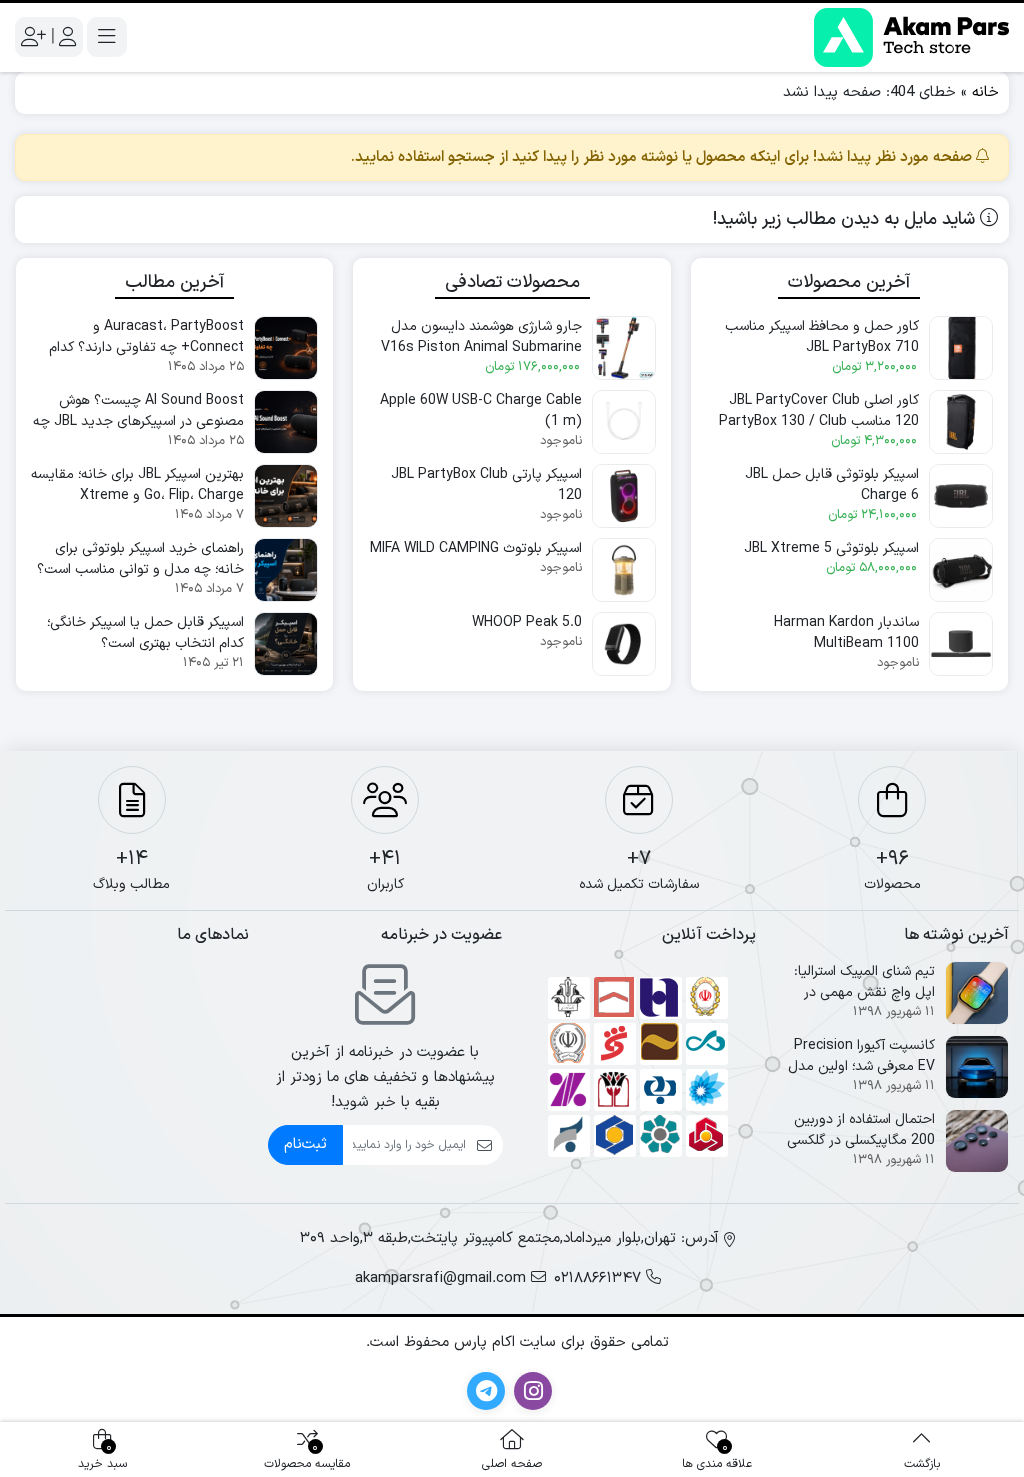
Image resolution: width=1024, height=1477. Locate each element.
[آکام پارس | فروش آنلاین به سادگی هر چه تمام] (911, 37)
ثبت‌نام (305, 1144)
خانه (985, 92)
